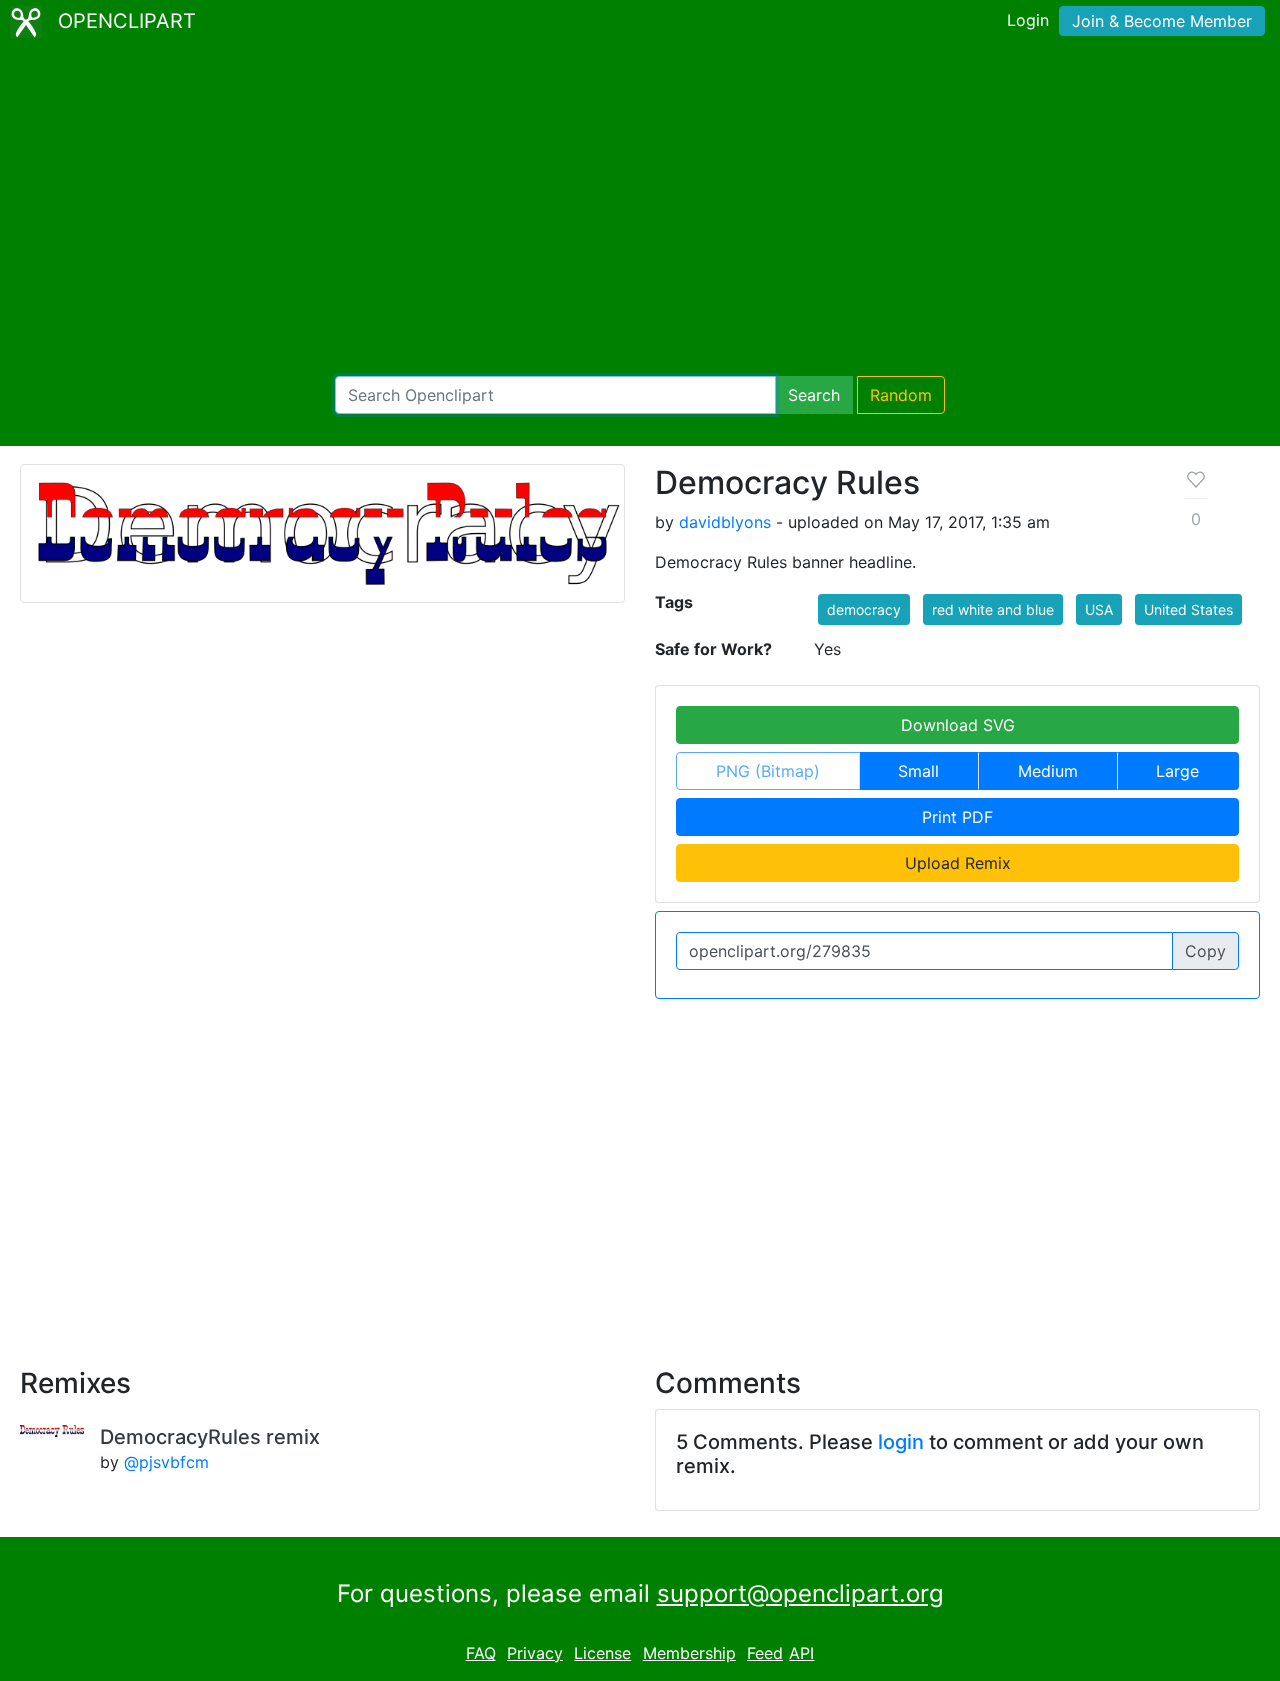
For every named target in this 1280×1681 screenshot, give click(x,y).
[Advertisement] (640, 210)
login (901, 1442)
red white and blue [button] (993, 609)
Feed (765, 1653)
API (801, 1653)
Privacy (535, 1653)
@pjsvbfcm (166, 1462)
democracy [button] (864, 609)
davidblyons (725, 522)
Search (814, 395)
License (602, 1653)
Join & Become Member (1162, 21)
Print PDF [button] (957, 817)
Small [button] (918, 771)
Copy (1205, 951)
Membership (689, 1653)
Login (1028, 20)
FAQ (481, 1653)
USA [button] (1099, 609)
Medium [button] (1048, 771)
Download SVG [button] (958, 725)
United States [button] (1188, 609)
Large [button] (1177, 771)
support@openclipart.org (800, 1593)
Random (901, 395)
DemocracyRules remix (210, 1437)
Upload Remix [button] (958, 863)
